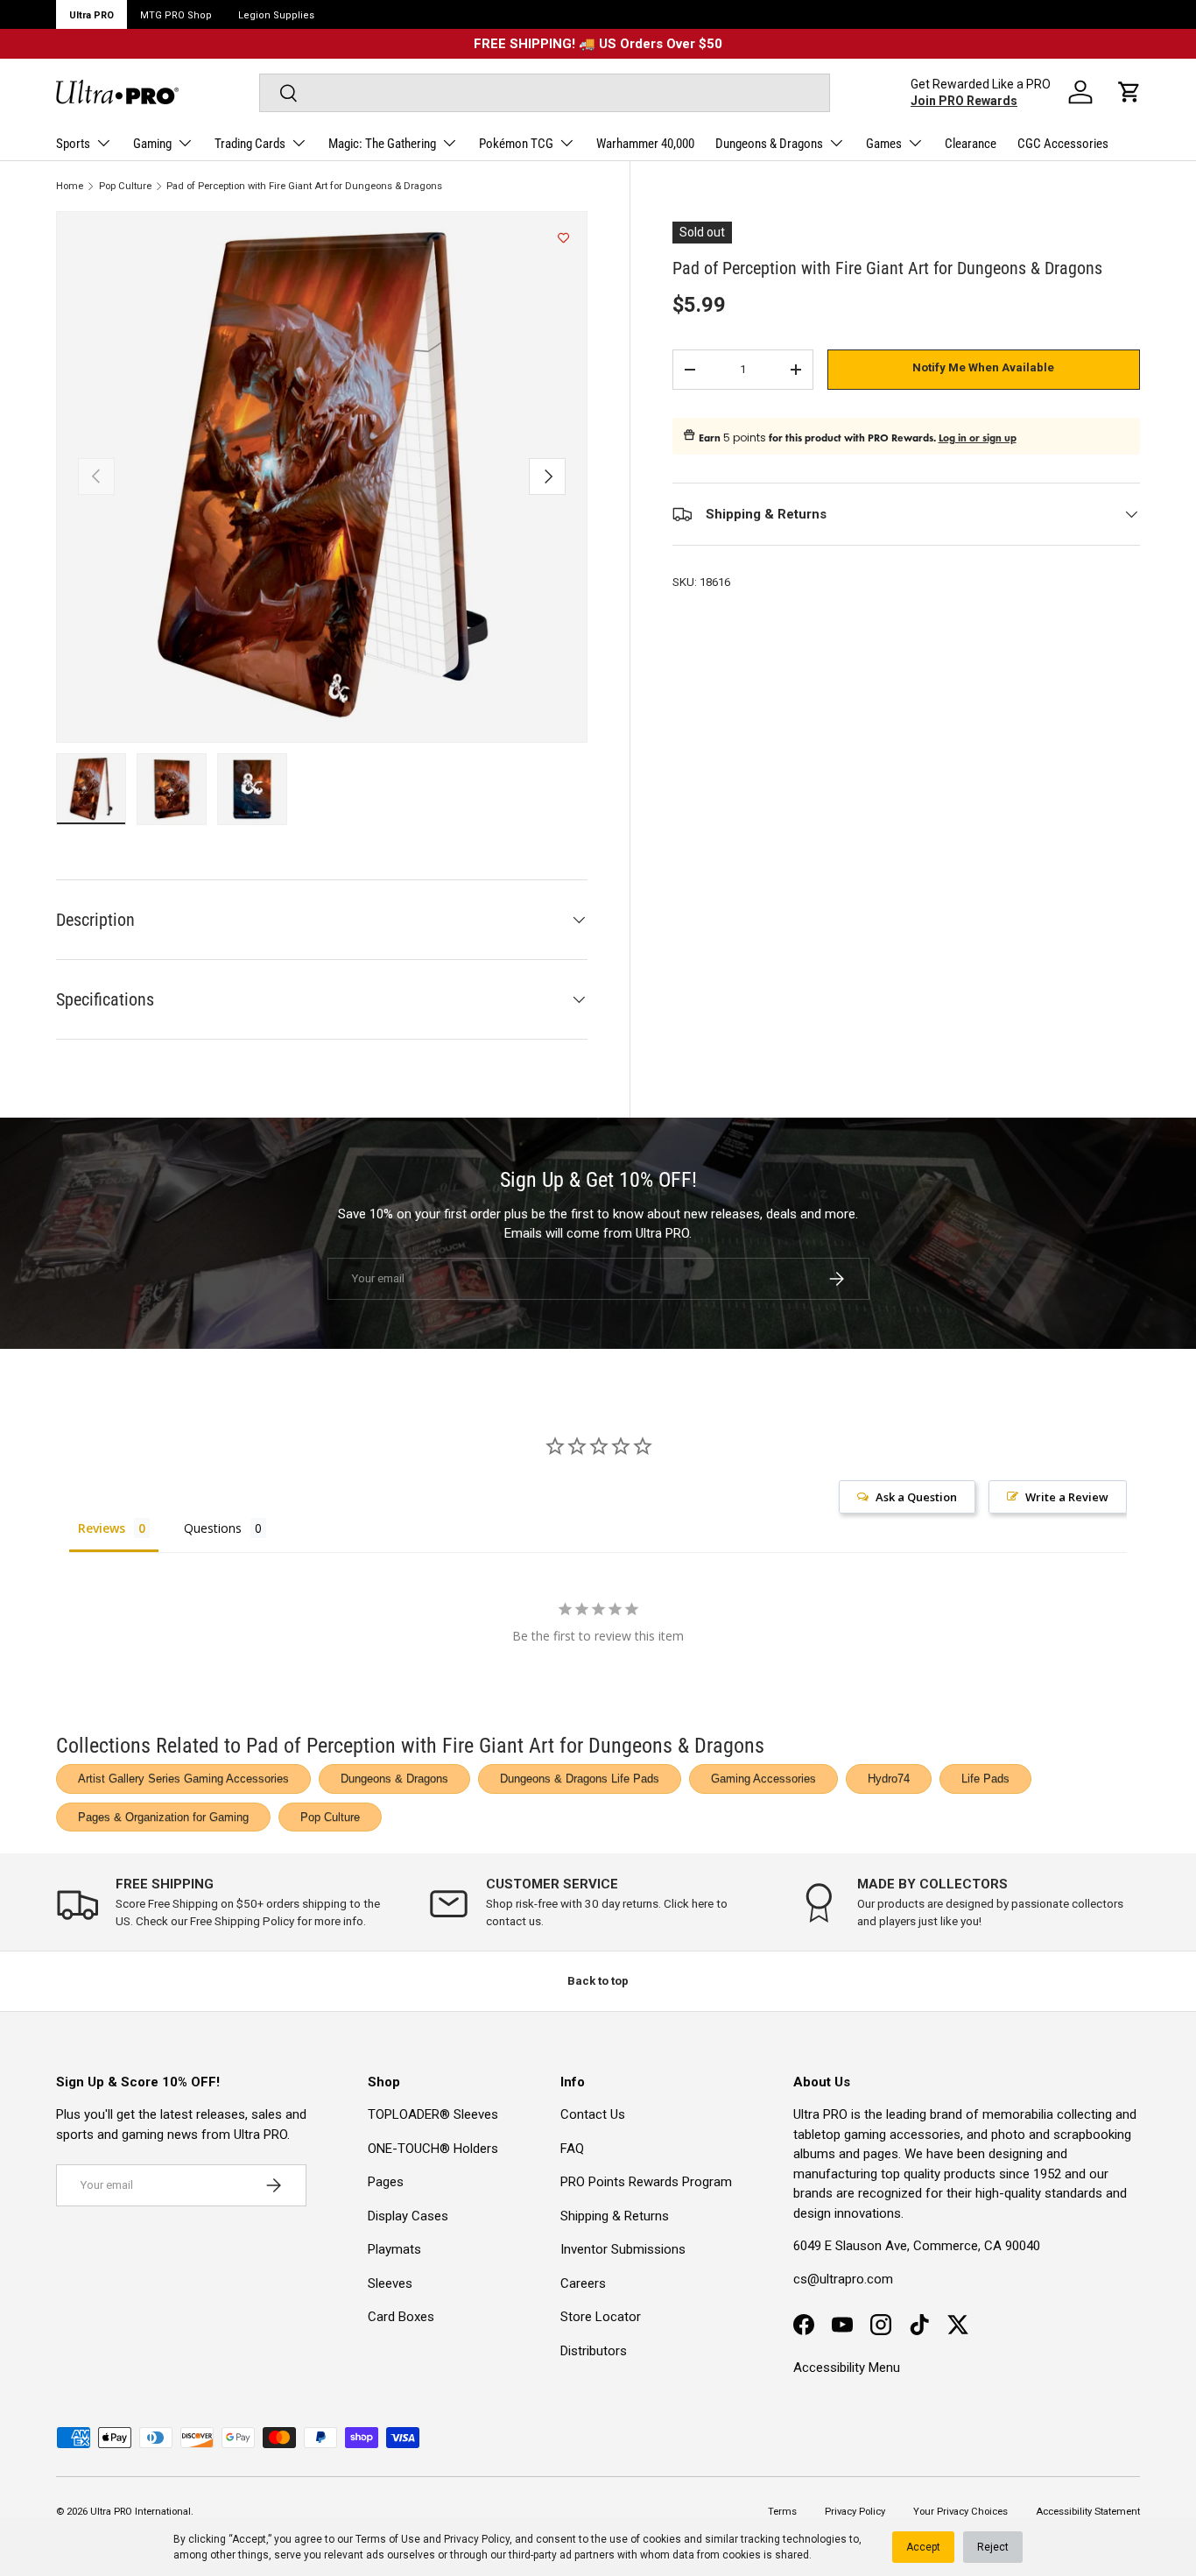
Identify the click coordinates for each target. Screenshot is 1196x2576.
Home (70, 186)
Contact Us (593, 2114)
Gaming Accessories (763, 1778)
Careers (583, 2283)
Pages (386, 2182)
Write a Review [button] (1067, 1497)
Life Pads (985, 1778)
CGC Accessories (1063, 144)
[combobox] (545, 93)
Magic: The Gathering (382, 144)
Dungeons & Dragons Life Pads (580, 1778)
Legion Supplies (276, 15)
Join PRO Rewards (964, 101)
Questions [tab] (213, 1528)
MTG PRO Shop (176, 15)
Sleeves (390, 2283)
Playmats (394, 2249)
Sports (73, 144)
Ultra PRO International (141, 2512)
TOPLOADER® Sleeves (433, 2114)
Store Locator (601, 2317)
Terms (782, 2512)
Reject (993, 2547)
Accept (923, 2547)
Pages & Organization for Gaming (163, 1817)
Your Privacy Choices (960, 2512)
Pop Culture (125, 186)
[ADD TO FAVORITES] (563, 238)
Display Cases (408, 2216)
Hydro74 (889, 1778)
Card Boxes (401, 2317)
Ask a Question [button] (916, 1497)
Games (884, 144)
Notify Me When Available (983, 367)
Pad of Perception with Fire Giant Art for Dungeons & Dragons (304, 186)
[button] (1129, 92)
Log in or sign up (978, 438)
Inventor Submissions (623, 2249)
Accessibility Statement (1088, 2512)
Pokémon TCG (516, 144)
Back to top (598, 1981)
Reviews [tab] (102, 1528)
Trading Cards (250, 144)
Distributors (594, 2351)
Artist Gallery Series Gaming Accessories (183, 1778)
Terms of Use (388, 2539)
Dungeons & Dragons (769, 144)
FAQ (572, 2149)
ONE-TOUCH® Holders (433, 2149)
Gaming (152, 144)
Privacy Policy (477, 2539)
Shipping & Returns (615, 2216)
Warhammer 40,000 (645, 144)
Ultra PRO (91, 15)
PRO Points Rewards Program (646, 2182)
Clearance (971, 144)
